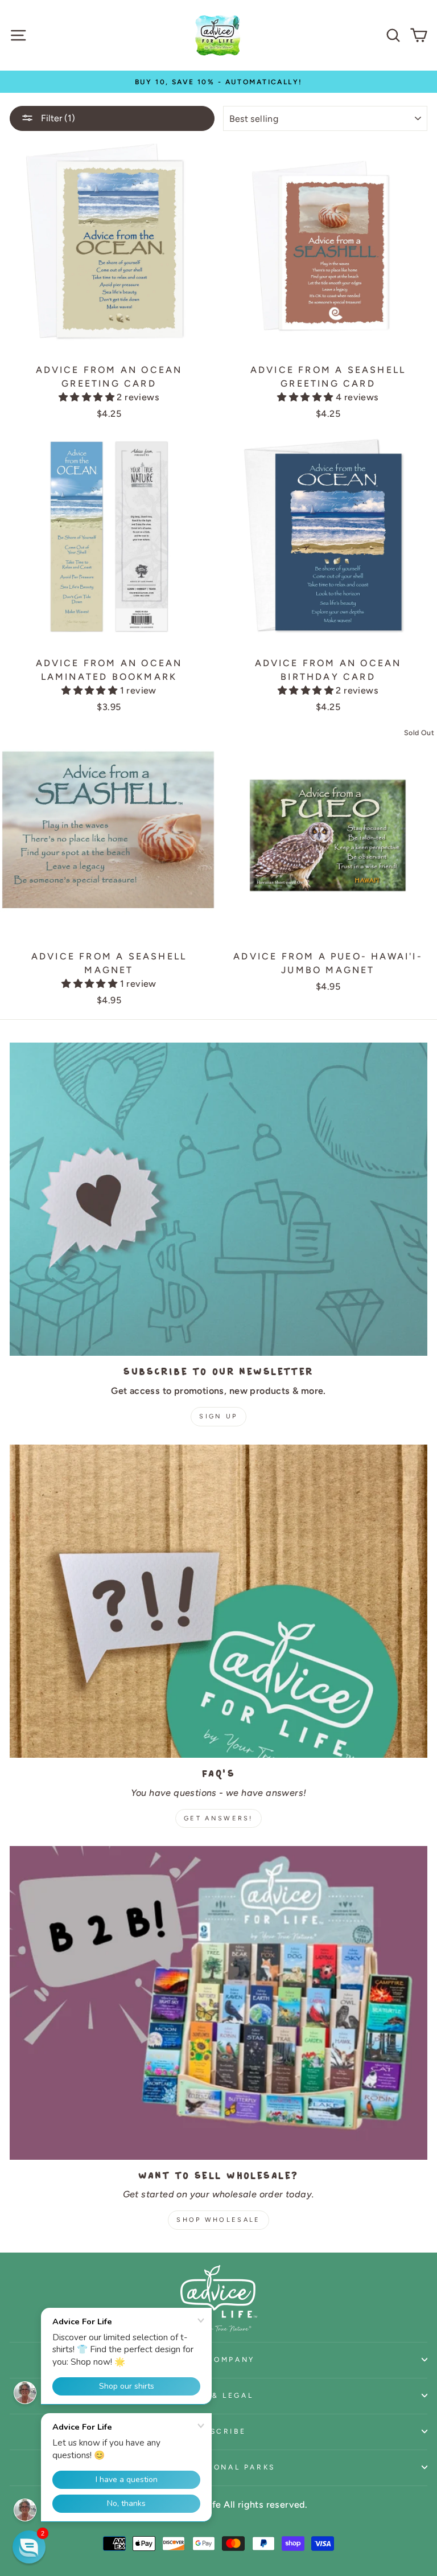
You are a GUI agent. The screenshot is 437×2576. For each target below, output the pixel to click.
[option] (218, 82)
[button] (88, 397)
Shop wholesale (218, 2220)
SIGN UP (218, 1416)
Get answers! (218, 1818)
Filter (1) (57, 118)
